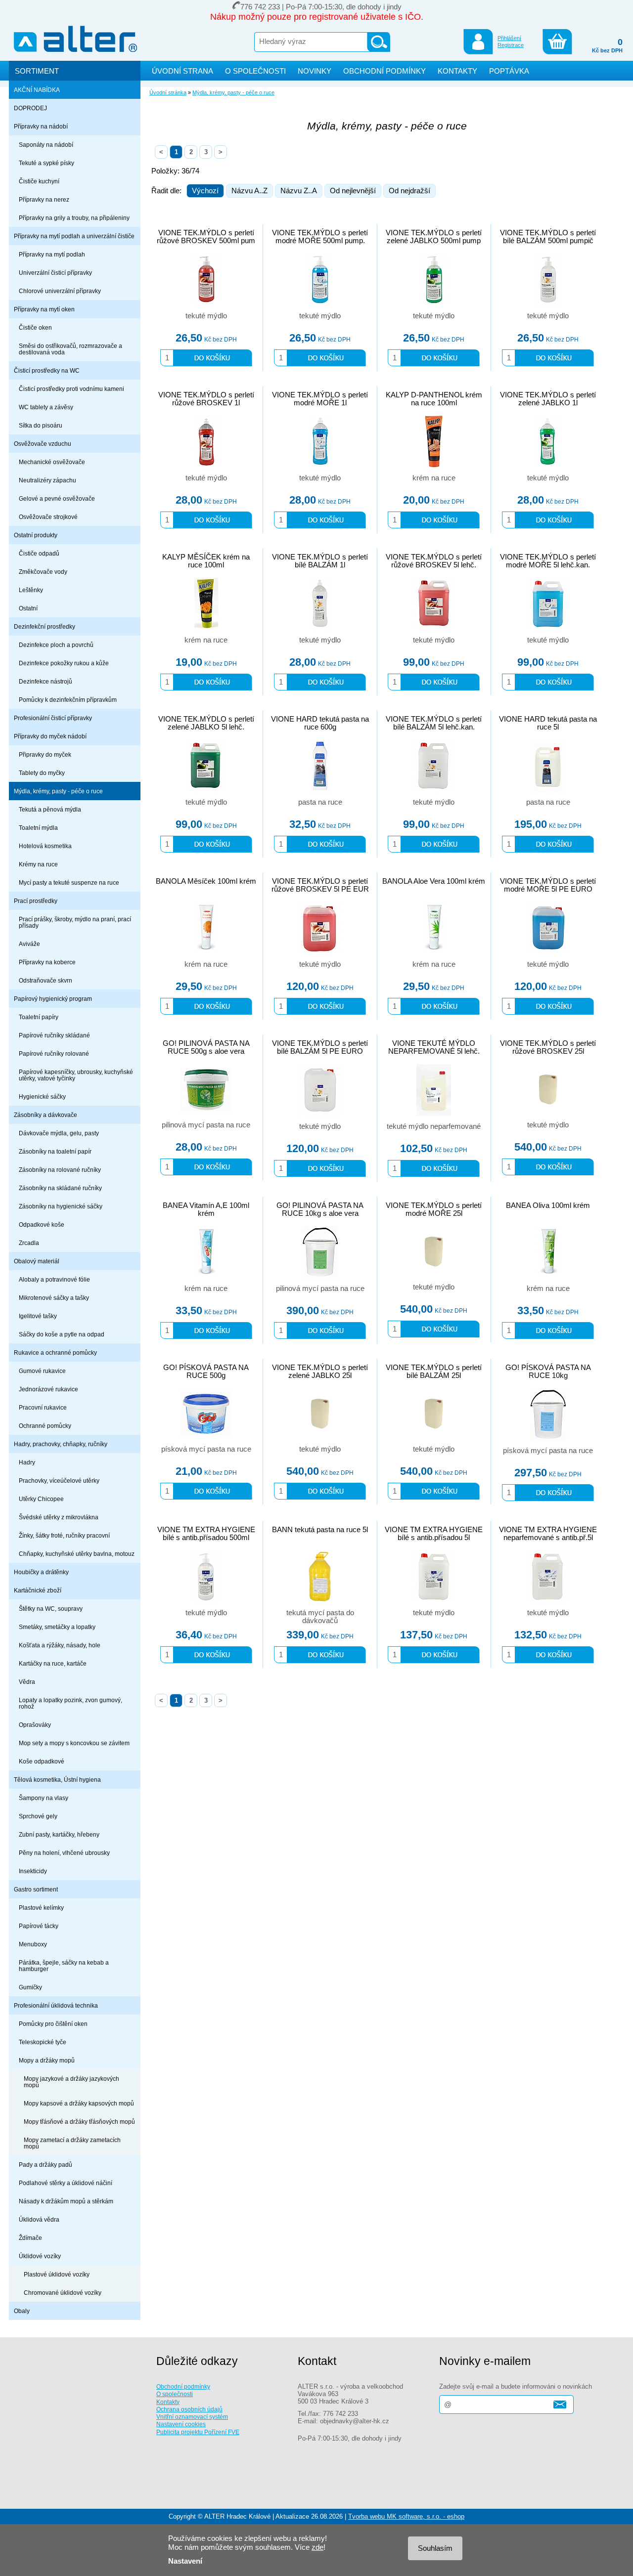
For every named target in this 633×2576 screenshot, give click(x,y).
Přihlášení (509, 38)
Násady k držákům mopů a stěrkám (66, 2201)
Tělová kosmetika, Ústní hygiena (57, 1780)
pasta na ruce (320, 802)
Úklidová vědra (39, 2219)
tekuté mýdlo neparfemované (434, 1126)
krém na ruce (434, 478)
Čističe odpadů (39, 553)
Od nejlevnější (353, 191)
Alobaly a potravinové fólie (54, 1279)
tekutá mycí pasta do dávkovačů (320, 1617)
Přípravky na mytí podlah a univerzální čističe (74, 236)
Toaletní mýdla (38, 828)
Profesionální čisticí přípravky (53, 718)
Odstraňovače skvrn (45, 980)
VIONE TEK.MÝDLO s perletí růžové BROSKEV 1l (206, 399)
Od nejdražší (409, 191)
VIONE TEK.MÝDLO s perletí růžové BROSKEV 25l (548, 1047)
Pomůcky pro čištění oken (53, 2024)
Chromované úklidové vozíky (63, 2293)
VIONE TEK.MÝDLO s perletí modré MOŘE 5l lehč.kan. (548, 561)
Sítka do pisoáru (41, 425)
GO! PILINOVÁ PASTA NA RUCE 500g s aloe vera (206, 1047)
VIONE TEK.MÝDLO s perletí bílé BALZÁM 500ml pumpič (548, 237)
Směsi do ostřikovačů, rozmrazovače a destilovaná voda (70, 349)
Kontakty (168, 2402)
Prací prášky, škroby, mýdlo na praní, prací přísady (75, 922)
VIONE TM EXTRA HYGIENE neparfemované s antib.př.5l (548, 1534)
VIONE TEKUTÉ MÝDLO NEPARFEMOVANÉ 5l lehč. (434, 1047)
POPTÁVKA (509, 71)
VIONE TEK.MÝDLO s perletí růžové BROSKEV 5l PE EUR (320, 885)
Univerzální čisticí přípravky (55, 273)
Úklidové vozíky (40, 2256)
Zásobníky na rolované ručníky (60, 1170)
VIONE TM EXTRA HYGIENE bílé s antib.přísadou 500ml (206, 1534)
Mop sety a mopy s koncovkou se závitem (74, 1743)
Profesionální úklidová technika (56, 2005)
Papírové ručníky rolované (54, 1053)
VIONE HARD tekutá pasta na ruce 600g (320, 723)
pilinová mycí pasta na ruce (206, 1125)
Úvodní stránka (168, 92)
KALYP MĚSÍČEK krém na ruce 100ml (206, 561)
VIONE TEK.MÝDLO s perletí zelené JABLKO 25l (320, 1372)
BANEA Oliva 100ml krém (548, 1205)
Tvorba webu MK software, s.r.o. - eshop (406, 2516)
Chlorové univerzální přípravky (60, 291)
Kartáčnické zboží (38, 1590)
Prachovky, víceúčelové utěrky (59, 1481)
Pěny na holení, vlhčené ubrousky (64, 1853)
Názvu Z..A (299, 191)
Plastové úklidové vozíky (57, 2274)
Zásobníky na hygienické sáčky (61, 1206)
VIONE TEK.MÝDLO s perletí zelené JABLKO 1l (548, 399)
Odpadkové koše (42, 1224)
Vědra (27, 1682)
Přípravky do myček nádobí (50, 736)
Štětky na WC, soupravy (51, 1609)
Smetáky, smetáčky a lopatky (57, 1627)
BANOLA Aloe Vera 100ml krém (434, 881)
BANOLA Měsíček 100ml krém (206, 881)
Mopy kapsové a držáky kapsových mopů (79, 2103)
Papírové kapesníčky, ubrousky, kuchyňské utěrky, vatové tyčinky (76, 1075)
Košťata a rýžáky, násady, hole (60, 1645)
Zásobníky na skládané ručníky (60, 1188)
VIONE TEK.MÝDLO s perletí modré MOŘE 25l (434, 1209)
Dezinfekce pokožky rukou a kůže (64, 663)
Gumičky (30, 1987)
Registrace (511, 45)
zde (317, 2547)
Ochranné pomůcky (45, 1426)
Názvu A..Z (249, 191)
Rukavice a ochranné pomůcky (55, 1352)
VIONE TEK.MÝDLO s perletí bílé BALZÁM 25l (434, 1372)
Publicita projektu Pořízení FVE (198, 2432)
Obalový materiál (37, 1261)
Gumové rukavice (42, 1371)
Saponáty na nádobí (46, 145)
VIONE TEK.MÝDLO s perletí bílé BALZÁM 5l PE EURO (320, 1047)
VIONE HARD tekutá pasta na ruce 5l (548, 723)
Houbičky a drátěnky (41, 1572)
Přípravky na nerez (44, 199)
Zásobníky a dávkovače (45, 1115)
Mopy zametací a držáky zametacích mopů (72, 2143)
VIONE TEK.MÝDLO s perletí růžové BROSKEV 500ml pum (206, 237)
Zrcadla (29, 1243)
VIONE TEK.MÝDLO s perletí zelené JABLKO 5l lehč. (206, 723)
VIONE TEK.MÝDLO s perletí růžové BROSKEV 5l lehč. (434, 561)
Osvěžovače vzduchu (43, 444)
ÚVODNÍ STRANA (182, 71)
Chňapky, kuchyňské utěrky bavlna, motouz (77, 1554)
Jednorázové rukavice (48, 1389)
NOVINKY (315, 71)
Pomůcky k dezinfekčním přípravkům (68, 700)
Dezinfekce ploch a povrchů (56, 645)
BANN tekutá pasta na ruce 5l (320, 1530)
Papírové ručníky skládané (54, 1035)
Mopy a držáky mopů (47, 2060)
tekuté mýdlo (206, 316)
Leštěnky (31, 590)
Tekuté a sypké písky (46, 163)
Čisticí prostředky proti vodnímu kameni (71, 389)
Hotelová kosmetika (45, 846)
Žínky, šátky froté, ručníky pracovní (64, 1535)
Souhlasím (435, 2548)
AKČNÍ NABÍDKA (37, 90)
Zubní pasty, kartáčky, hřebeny (59, 1834)
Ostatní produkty (36, 535)
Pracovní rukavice (43, 1407)
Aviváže (29, 944)
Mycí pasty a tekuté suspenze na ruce (69, 882)
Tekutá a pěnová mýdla (50, 809)
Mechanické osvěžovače (52, 462)
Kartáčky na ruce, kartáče (53, 1663)
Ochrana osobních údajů (189, 2409)
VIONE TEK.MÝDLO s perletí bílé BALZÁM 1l (320, 561)
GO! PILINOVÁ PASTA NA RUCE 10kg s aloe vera (320, 1209)
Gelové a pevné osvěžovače (57, 498)
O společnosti (175, 2394)
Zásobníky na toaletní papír (55, 1151)
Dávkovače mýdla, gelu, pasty (59, 1133)
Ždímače (30, 2238)
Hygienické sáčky (42, 1096)
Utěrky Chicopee (41, 1499)
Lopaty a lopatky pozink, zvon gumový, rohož (70, 1703)
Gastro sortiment (36, 1889)
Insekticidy (33, 1871)
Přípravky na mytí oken (44, 309)
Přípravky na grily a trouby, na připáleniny (74, 218)
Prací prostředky (36, 901)
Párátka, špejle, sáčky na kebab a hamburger (64, 1966)
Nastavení (185, 2561)
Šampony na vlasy (44, 1798)
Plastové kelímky (41, 1908)
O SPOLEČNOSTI (255, 71)
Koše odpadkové (42, 1761)
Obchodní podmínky (183, 2386)
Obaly (22, 2311)
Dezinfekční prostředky (45, 626)
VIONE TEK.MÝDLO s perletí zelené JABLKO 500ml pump (434, 237)
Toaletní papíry (39, 1017)
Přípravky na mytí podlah (52, 254)
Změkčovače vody (43, 572)
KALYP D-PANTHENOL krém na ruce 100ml (434, 399)
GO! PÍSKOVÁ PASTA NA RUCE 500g (206, 1372)
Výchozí (205, 191)
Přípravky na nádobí (41, 126)
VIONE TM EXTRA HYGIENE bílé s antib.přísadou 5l (434, 1534)
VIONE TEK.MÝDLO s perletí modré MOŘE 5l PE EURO (548, 885)
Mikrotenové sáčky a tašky (54, 1298)
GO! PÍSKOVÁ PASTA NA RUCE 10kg (548, 1372)
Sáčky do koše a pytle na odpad (62, 1334)
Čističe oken (35, 327)
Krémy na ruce (38, 864)
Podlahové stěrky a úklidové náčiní (66, 2183)
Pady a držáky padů (45, 2165)
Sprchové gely (38, 1816)
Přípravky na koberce (47, 962)
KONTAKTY (457, 71)
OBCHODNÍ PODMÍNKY (384, 71)
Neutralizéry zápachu (47, 480)
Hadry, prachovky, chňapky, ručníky (61, 1444)
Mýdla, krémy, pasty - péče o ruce (58, 791)
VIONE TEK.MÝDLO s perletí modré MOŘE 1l (320, 399)
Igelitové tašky (38, 1316)
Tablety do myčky (42, 773)
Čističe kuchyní (39, 181)
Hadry (27, 1462)
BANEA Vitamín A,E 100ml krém (206, 1209)
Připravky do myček (45, 754)
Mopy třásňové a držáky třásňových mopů (79, 2122)
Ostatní (28, 608)
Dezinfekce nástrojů (45, 681)
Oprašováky (35, 1725)
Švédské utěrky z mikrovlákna (59, 1517)
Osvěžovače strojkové (48, 517)
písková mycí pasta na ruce (206, 1449)
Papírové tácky (39, 1926)
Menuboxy (33, 1944)
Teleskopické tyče (43, 2042)
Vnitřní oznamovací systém (192, 2417)
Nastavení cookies (181, 2424)
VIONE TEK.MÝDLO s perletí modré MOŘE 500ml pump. (320, 237)
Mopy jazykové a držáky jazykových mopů (71, 2082)
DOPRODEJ (30, 108)
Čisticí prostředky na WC (47, 370)
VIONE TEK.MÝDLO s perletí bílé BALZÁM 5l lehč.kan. (434, 723)
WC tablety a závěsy (46, 407)
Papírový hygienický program (53, 999)
